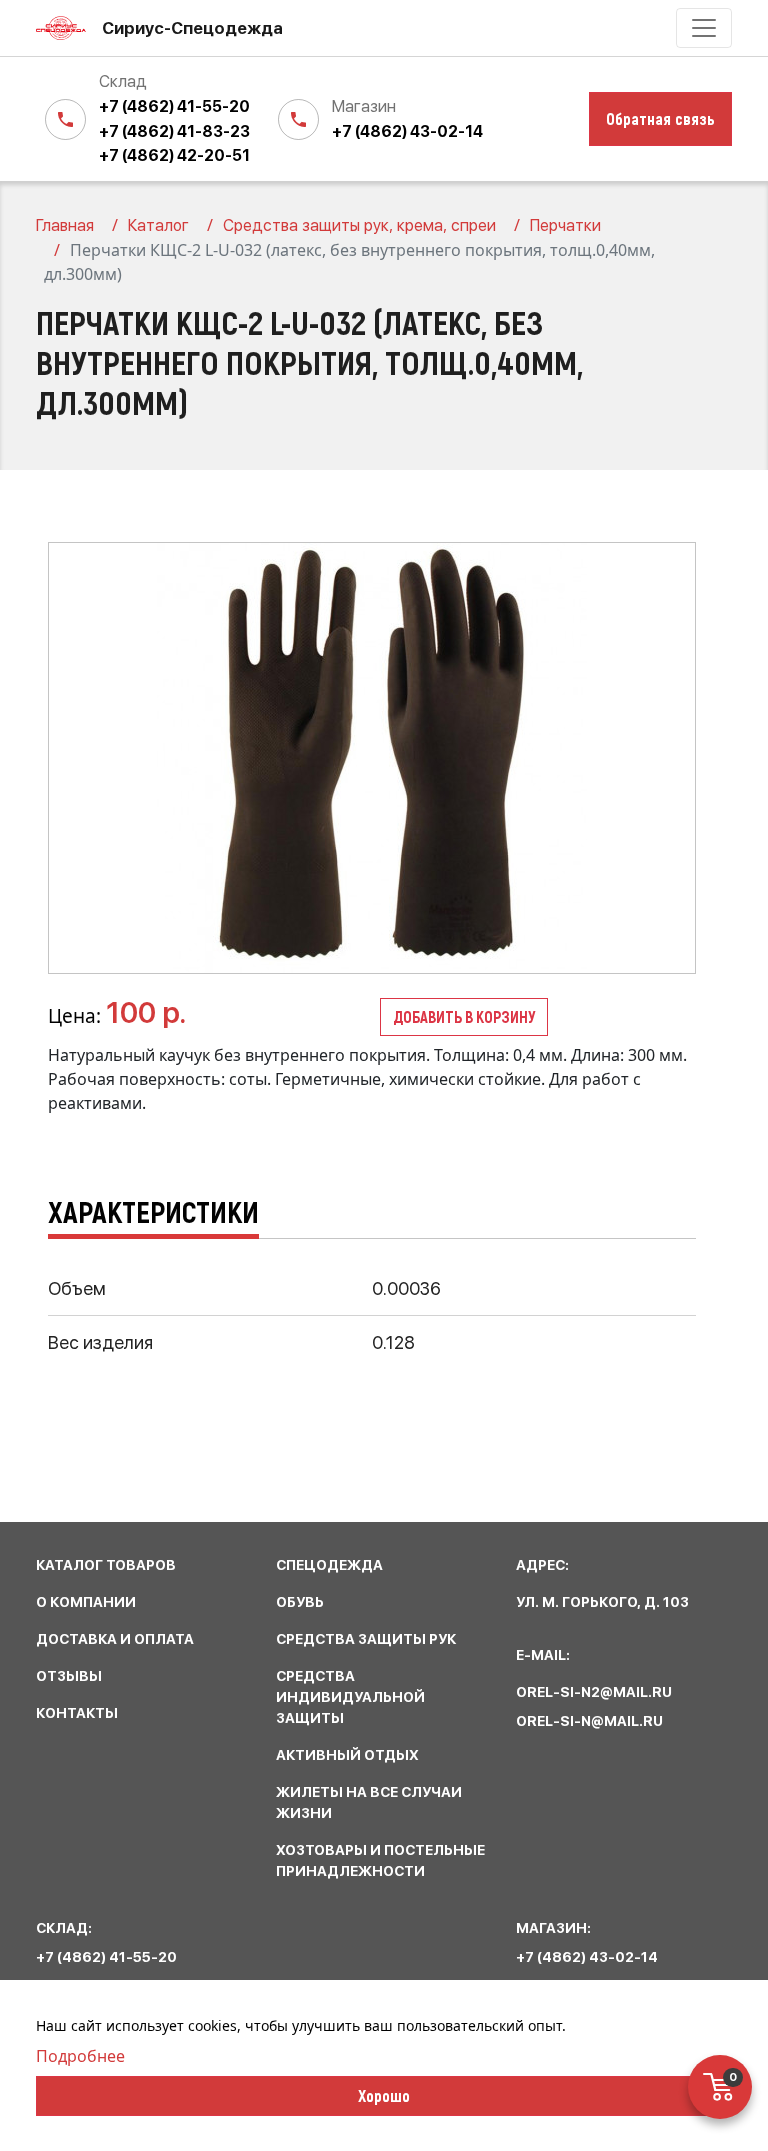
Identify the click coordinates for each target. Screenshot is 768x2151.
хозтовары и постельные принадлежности (380, 1860)
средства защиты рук (366, 1639)
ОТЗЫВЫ (69, 1676)
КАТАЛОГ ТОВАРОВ (106, 1565)
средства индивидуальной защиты (350, 1697)
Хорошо (384, 2095)
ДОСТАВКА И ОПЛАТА (115, 1639)
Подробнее (80, 2056)
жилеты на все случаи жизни (369, 1802)
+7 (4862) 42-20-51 (174, 155)
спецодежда (329, 1565)
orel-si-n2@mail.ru (594, 1692)
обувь (300, 1602)
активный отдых (347, 1755)
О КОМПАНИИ (86, 1602)
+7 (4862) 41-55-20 (174, 106)
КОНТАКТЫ (77, 1713)
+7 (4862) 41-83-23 (174, 131)
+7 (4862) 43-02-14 (407, 131)
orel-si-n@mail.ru (589, 1721)
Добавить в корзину (464, 1016)
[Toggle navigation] (704, 28)
